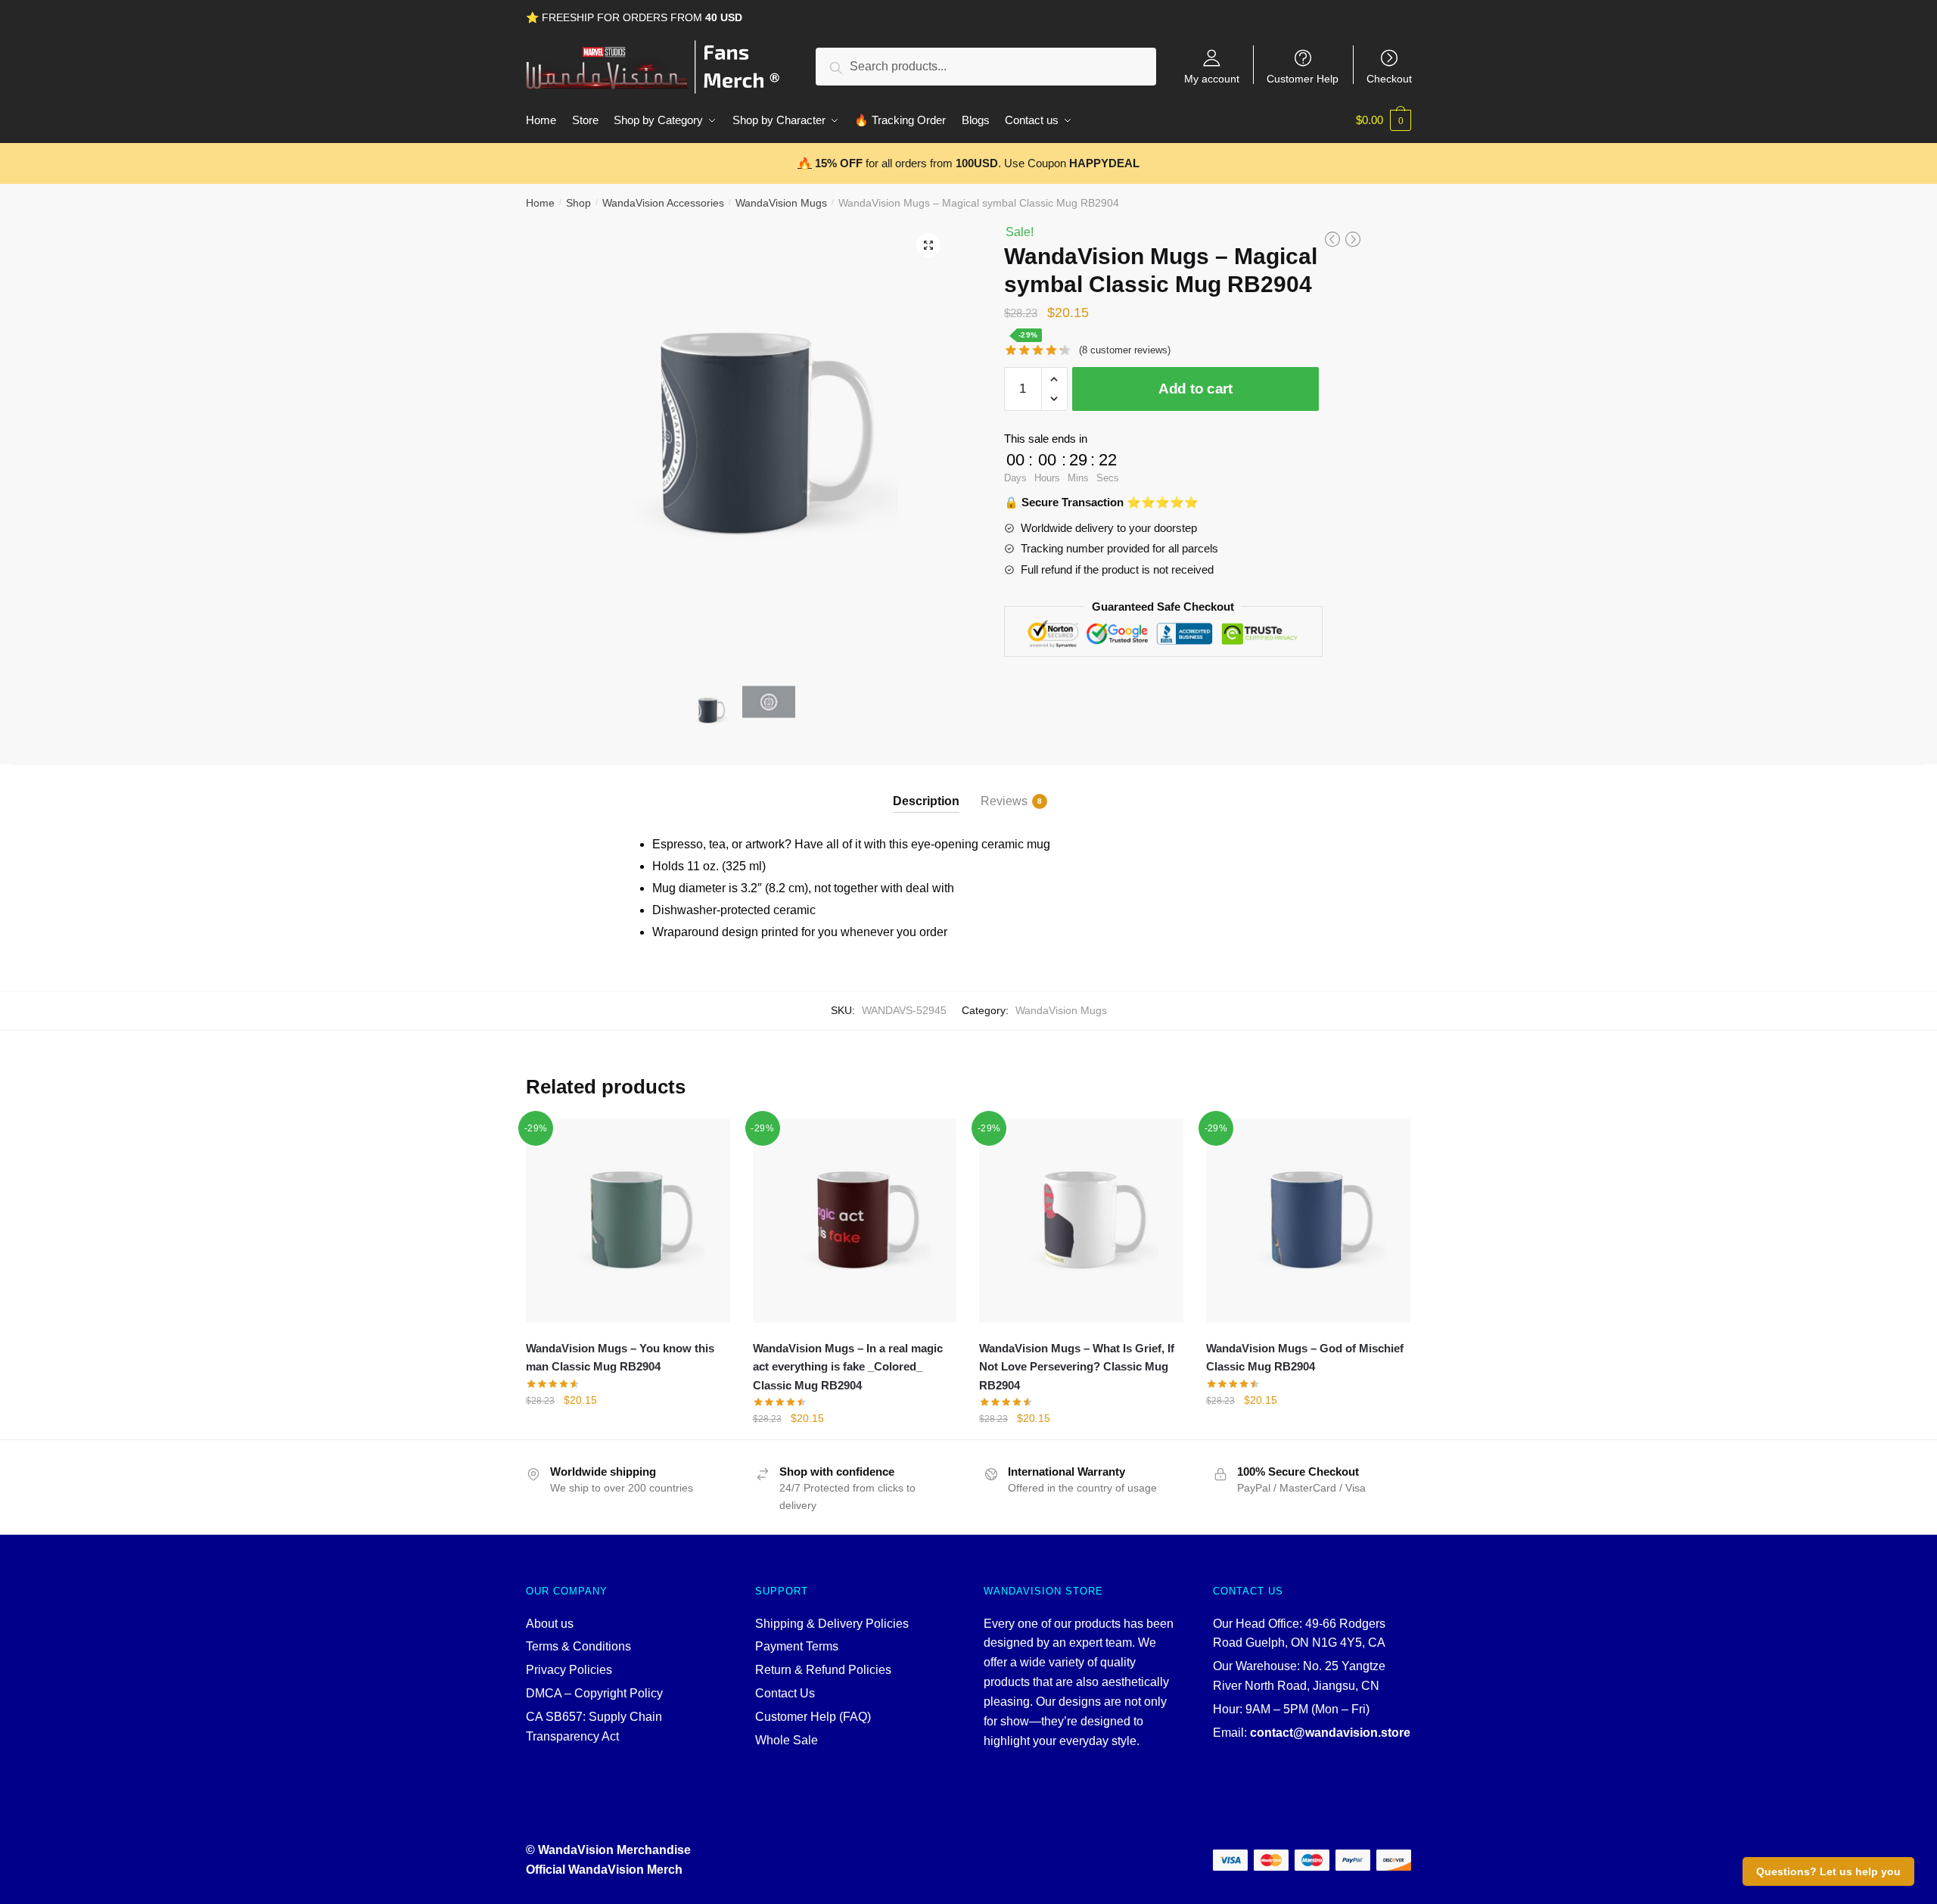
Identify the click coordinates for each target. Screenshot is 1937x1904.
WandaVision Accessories (663, 203)
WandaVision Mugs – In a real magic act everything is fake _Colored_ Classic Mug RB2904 (848, 1367)
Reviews (1004, 801)
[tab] (926, 789)
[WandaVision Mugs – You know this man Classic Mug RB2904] (628, 1221)
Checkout (1389, 78)
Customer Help (1303, 78)
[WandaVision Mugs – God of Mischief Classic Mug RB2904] (1308, 1221)
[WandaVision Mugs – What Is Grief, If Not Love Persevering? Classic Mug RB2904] (1081, 1221)
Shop (578, 203)
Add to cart (1195, 389)
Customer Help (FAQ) (813, 1717)
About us (550, 1624)
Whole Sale (787, 1740)
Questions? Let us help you (1828, 1871)
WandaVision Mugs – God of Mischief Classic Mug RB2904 (1305, 1357)
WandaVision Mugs (781, 203)
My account (1212, 78)
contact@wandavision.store (1330, 1733)
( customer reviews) (1125, 350)
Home (540, 203)
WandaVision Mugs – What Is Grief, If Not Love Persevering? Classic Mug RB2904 (1077, 1367)
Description (926, 801)
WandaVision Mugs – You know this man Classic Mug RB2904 (620, 1357)
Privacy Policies (569, 1670)
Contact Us (785, 1693)
